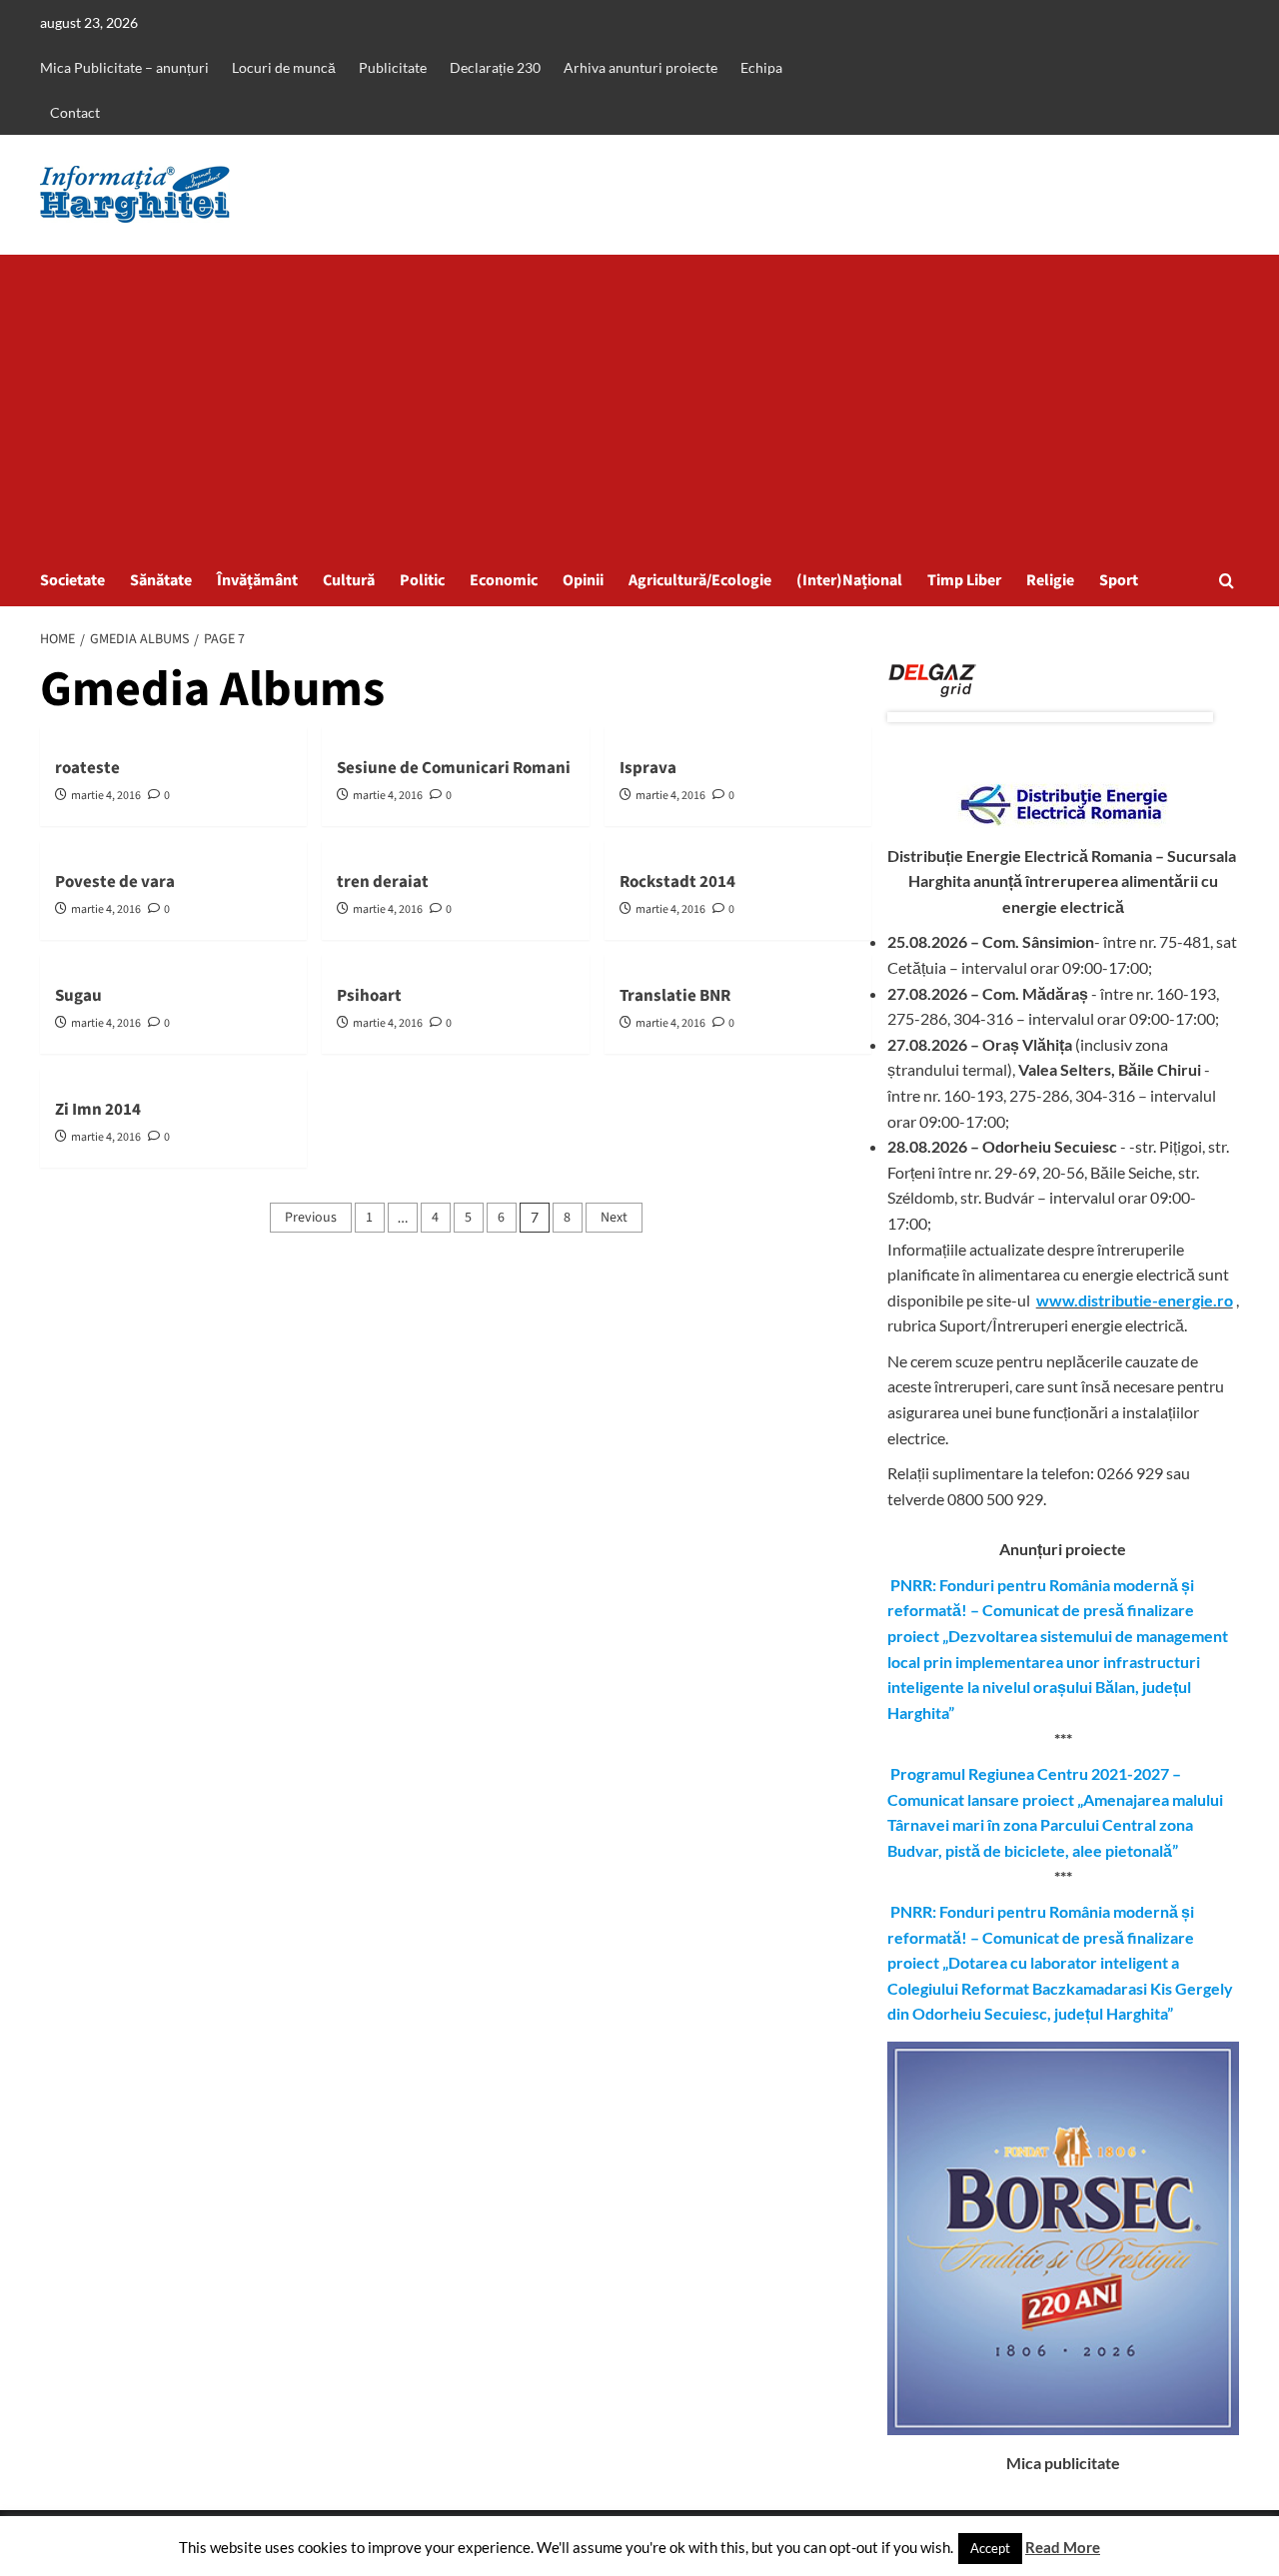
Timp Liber (964, 580)
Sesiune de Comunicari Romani (454, 768)
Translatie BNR (675, 996)
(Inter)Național (849, 580)
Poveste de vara (115, 882)
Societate (72, 580)
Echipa (761, 67)
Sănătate (161, 580)
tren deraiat (383, 882)
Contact (75, 112)
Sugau (78, 996)
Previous (311, 1218)
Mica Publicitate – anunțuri (124, 67)
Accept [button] (990, 2548)
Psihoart (369, 996)
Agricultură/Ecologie (700, 580)
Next (614, 1218)
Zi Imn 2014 (98, 1110)
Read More (1063, 2547)
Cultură (349, 580)
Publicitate (393, 67)
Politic (422, 580)
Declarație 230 (495, 67)
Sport (1119, 580)
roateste (87, 768)
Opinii (583, 580)
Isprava (648, 768)
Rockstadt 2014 (677, 882)
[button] (1227, 581)
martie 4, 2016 (106, 796)
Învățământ (257, 580)
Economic (504, 580)
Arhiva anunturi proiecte (640, 67)
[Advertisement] (639, 405)
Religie (1050, 580)
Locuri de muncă (284, 67)
